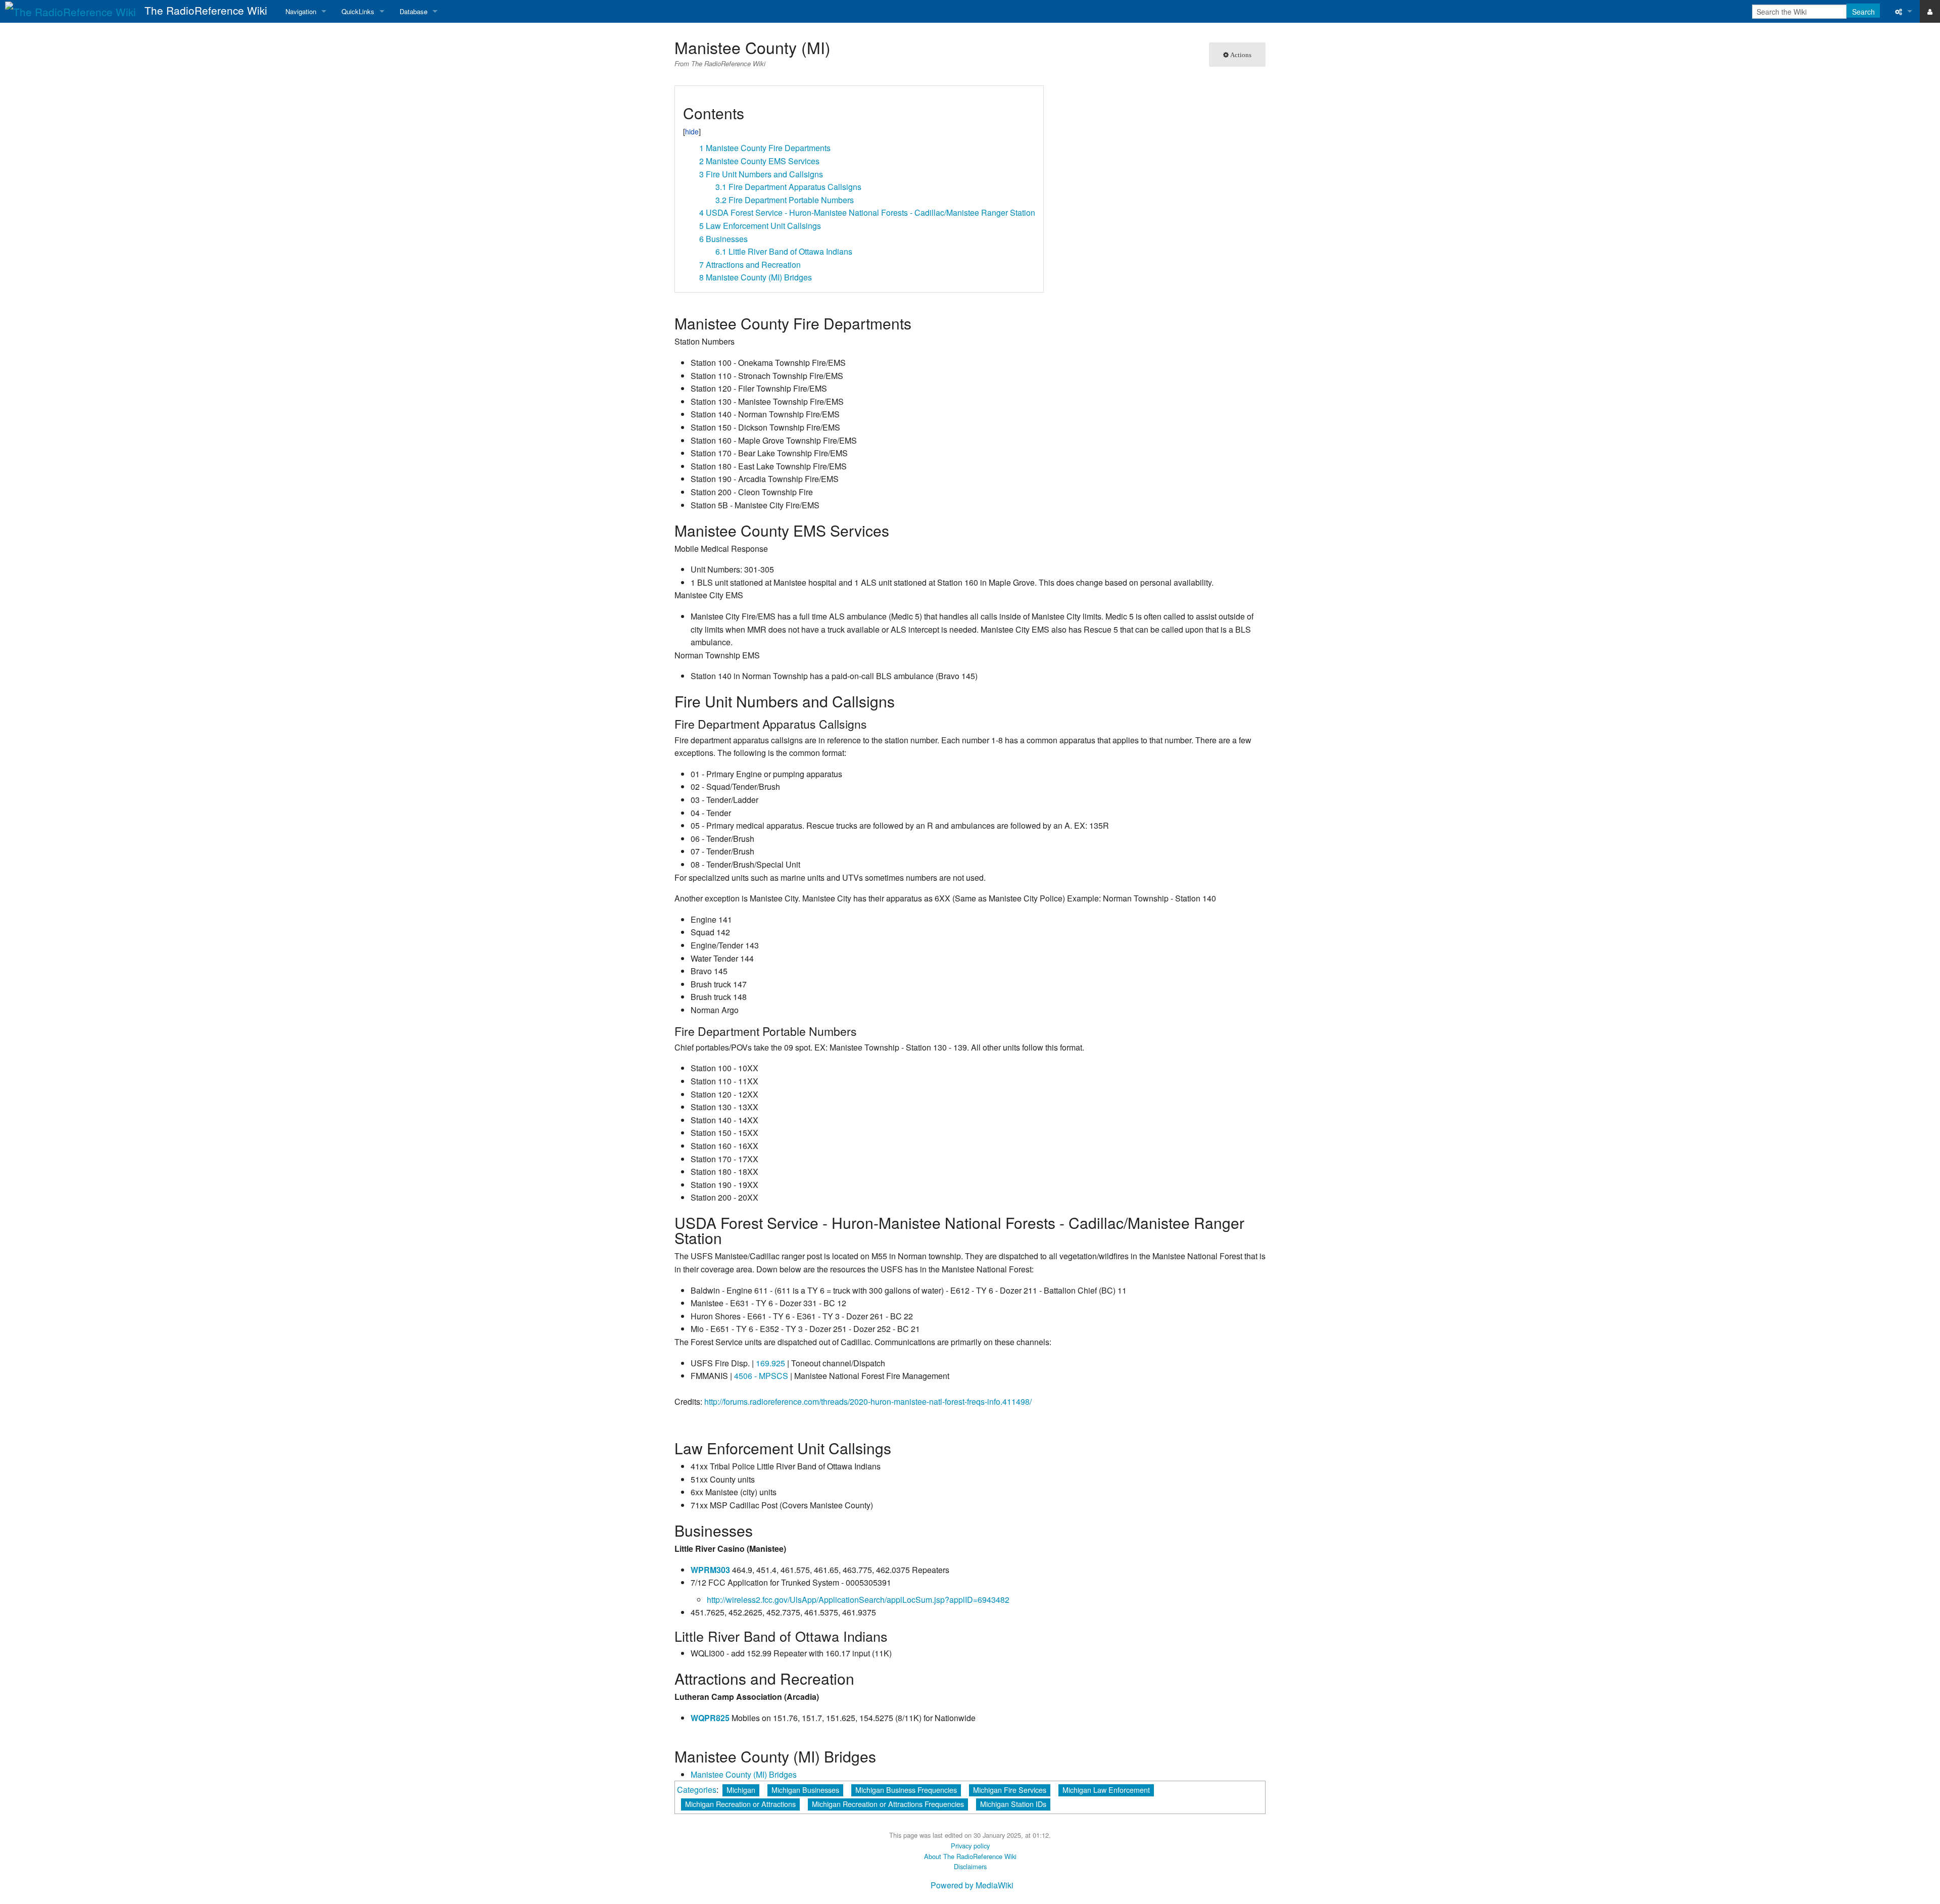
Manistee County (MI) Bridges (744, 1774)
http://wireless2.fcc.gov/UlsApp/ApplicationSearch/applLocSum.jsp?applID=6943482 (858, 1600)
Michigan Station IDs (1013, 1804)
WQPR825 (710, 1718)
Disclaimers (970, 1866)
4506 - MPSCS (761, 1376)
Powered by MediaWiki (972, 1885)
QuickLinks (358, 11)
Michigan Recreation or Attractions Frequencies (888, 1804)
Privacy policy (970, 1846)
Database (414, 11)
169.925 (770, 1363)
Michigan (741, 1790)
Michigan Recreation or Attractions (740, 1804)
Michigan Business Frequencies (906, 1790)
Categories (697, 1790)
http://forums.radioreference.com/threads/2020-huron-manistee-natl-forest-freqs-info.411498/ (868, 1401)
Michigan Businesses (805, 1790)
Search (1863, 12)
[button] (686, 97)
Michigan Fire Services (1010, 1790)
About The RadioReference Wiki (970, 1856)
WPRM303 (710, 1570)
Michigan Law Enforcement (1106, 1790)
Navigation (301, 11)
